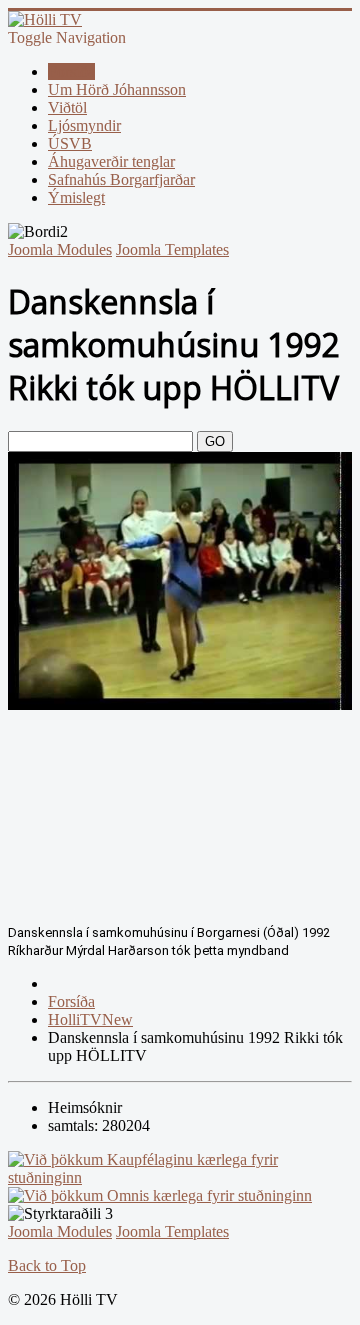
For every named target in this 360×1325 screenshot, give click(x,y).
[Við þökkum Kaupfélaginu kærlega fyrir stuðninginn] (180, 1177)
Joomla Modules (60, 249)
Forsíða (71, 71)
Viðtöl (67, 107)
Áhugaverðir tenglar (111, 161)
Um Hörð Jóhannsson (117, 89)
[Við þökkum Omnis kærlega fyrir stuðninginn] (160, 1195)
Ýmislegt (76, 197)
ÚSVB (70, 143)
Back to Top (47, 1265)
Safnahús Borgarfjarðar (121, 179)
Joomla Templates (172, 249)
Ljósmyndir (84, 125)
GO (215, 441)
